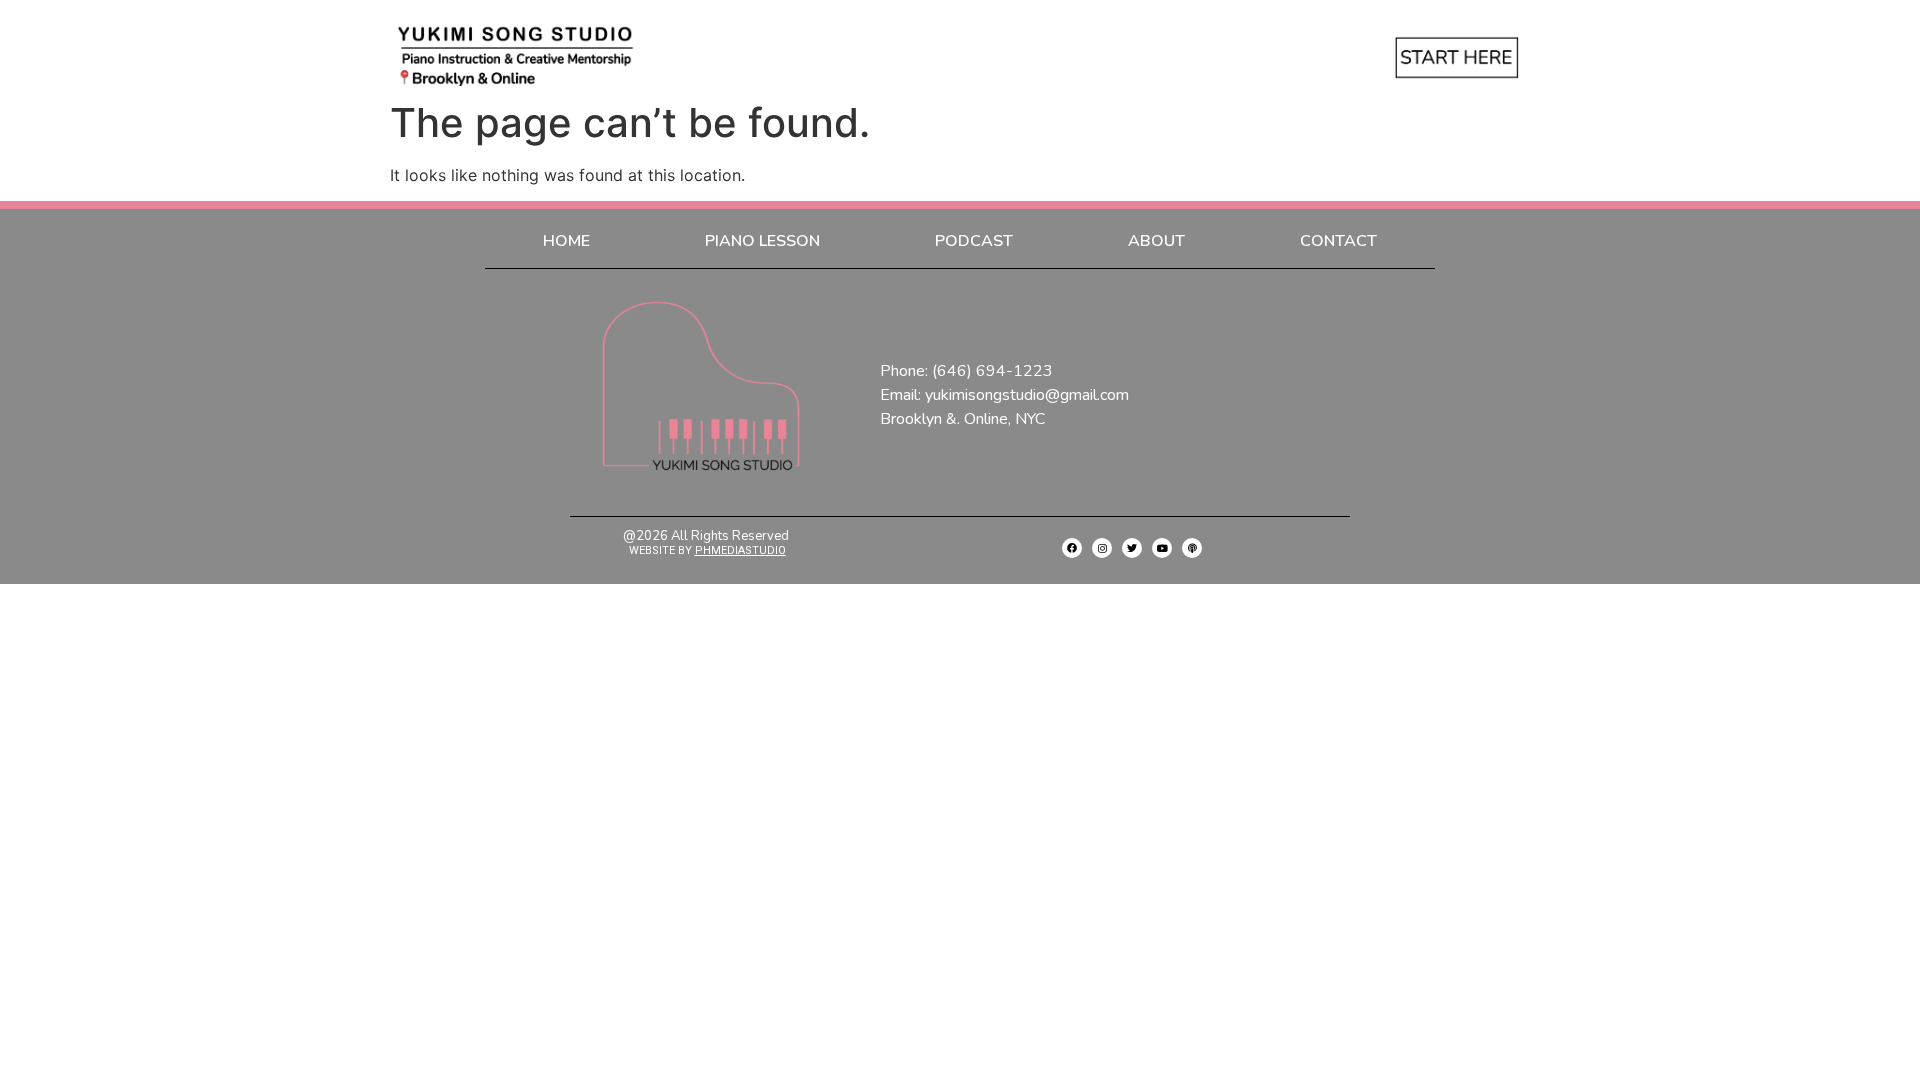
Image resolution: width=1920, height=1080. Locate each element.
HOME (566, 241)
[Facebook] (1072, 548)
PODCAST (974, 241)
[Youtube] (1162, 548)
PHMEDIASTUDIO (740, 550)
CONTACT (1338, 241)
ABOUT (1156, 241)
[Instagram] (1102, 548)
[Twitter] (1132, 548)
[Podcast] (1192, 548)
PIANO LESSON (762, 241)
